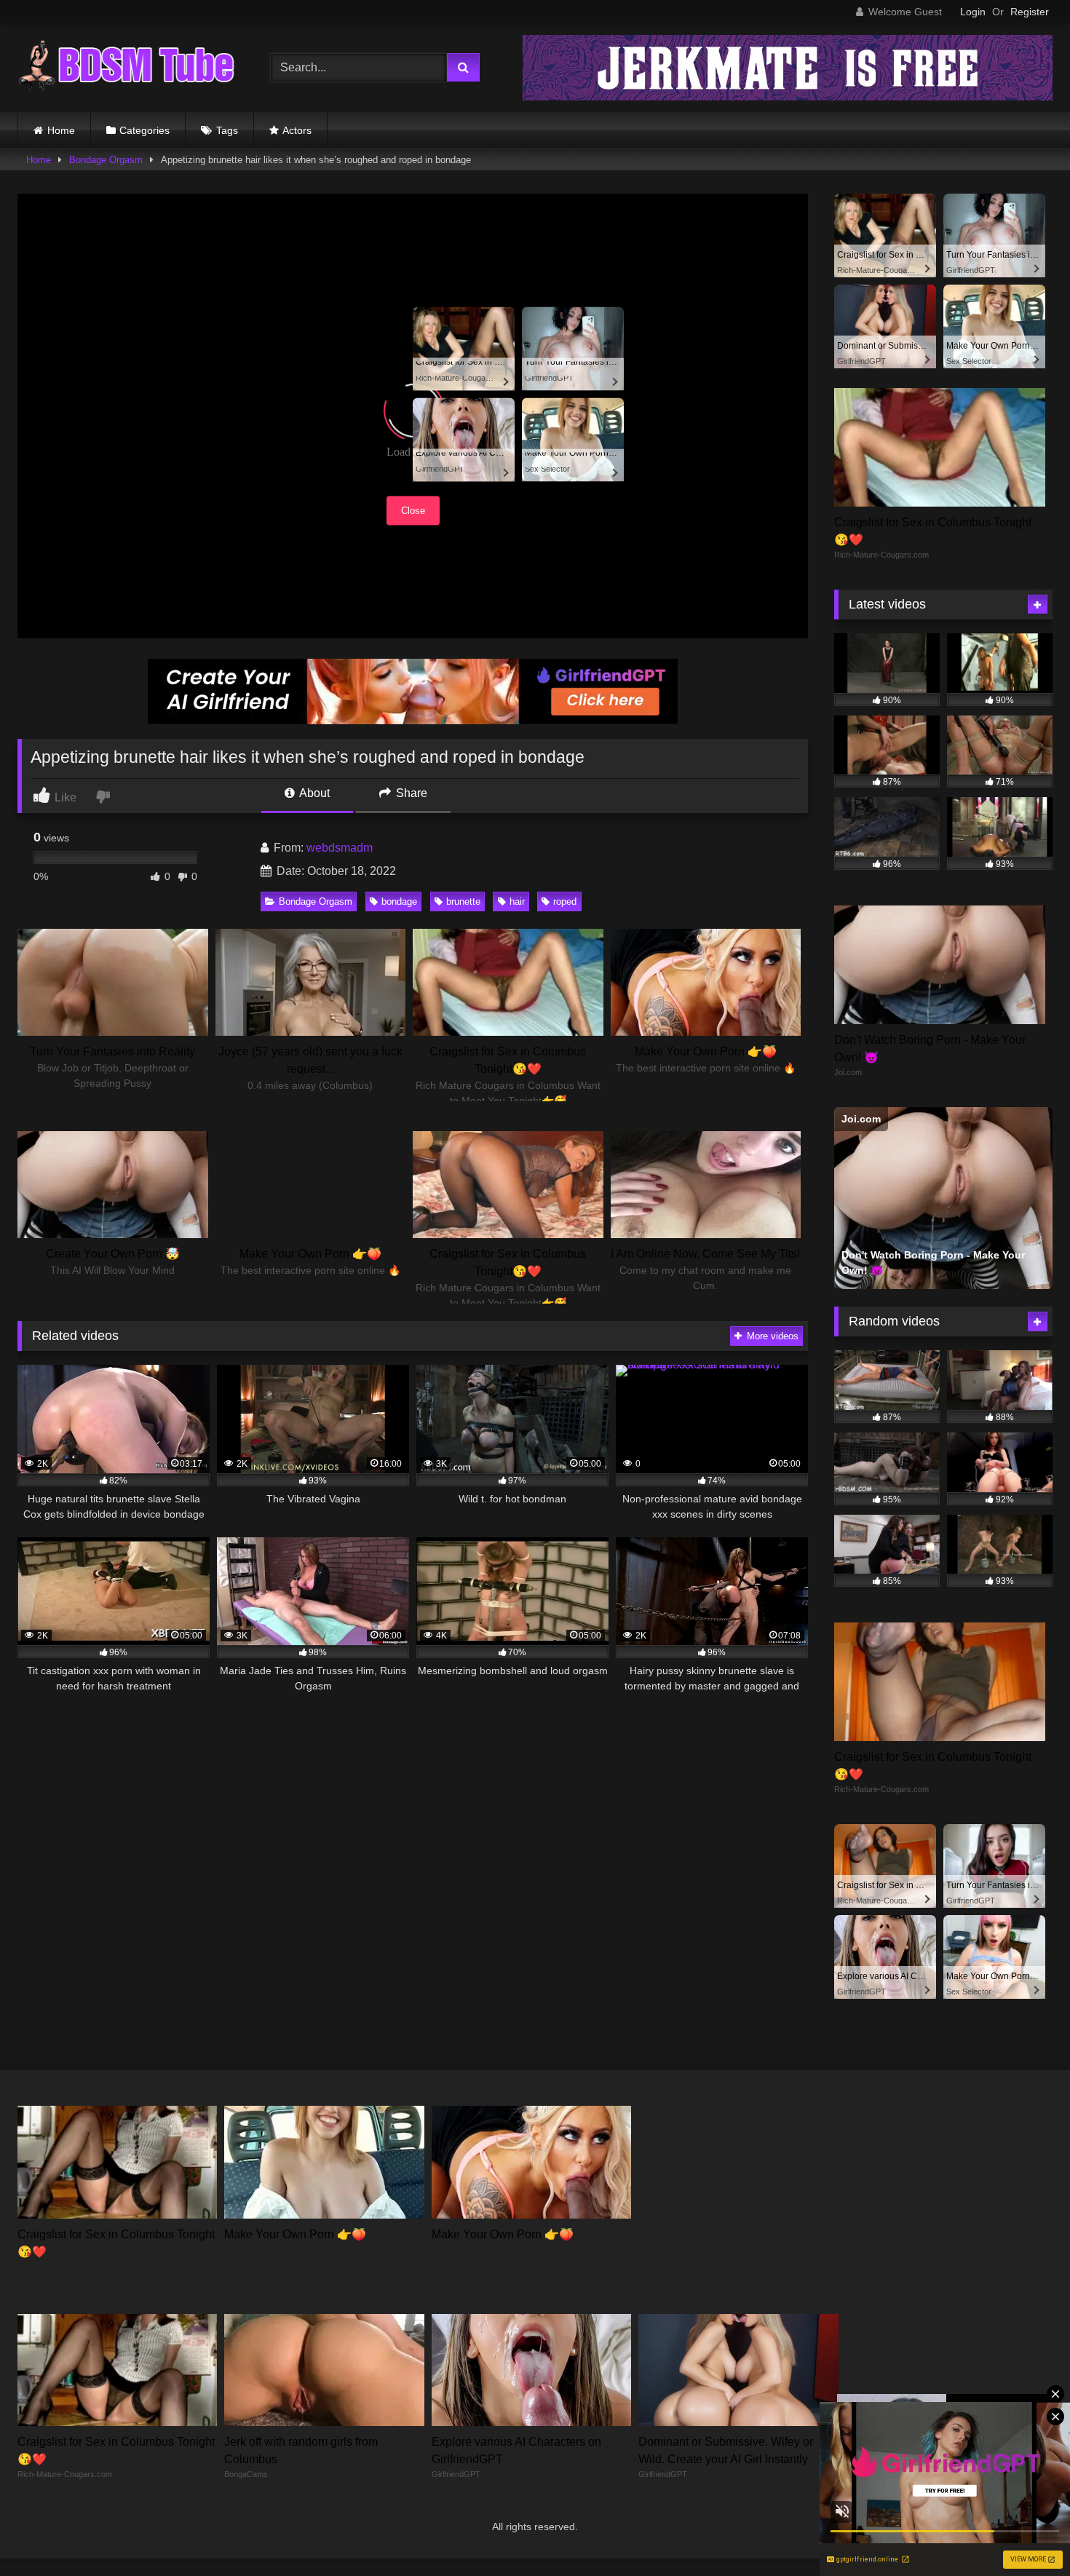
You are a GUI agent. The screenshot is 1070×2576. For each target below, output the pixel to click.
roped (565, 901)
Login (973, 12)
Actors (297, 130)
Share (410, 793)
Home (61, 130)
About (313, 793)
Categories (144, 130)
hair (517, 901)
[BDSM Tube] (127, 68)
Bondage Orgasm (106, 160)
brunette (463, 901)
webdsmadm (340, 848)
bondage (399, 901)
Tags (227, 130)
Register (1030, 12)
